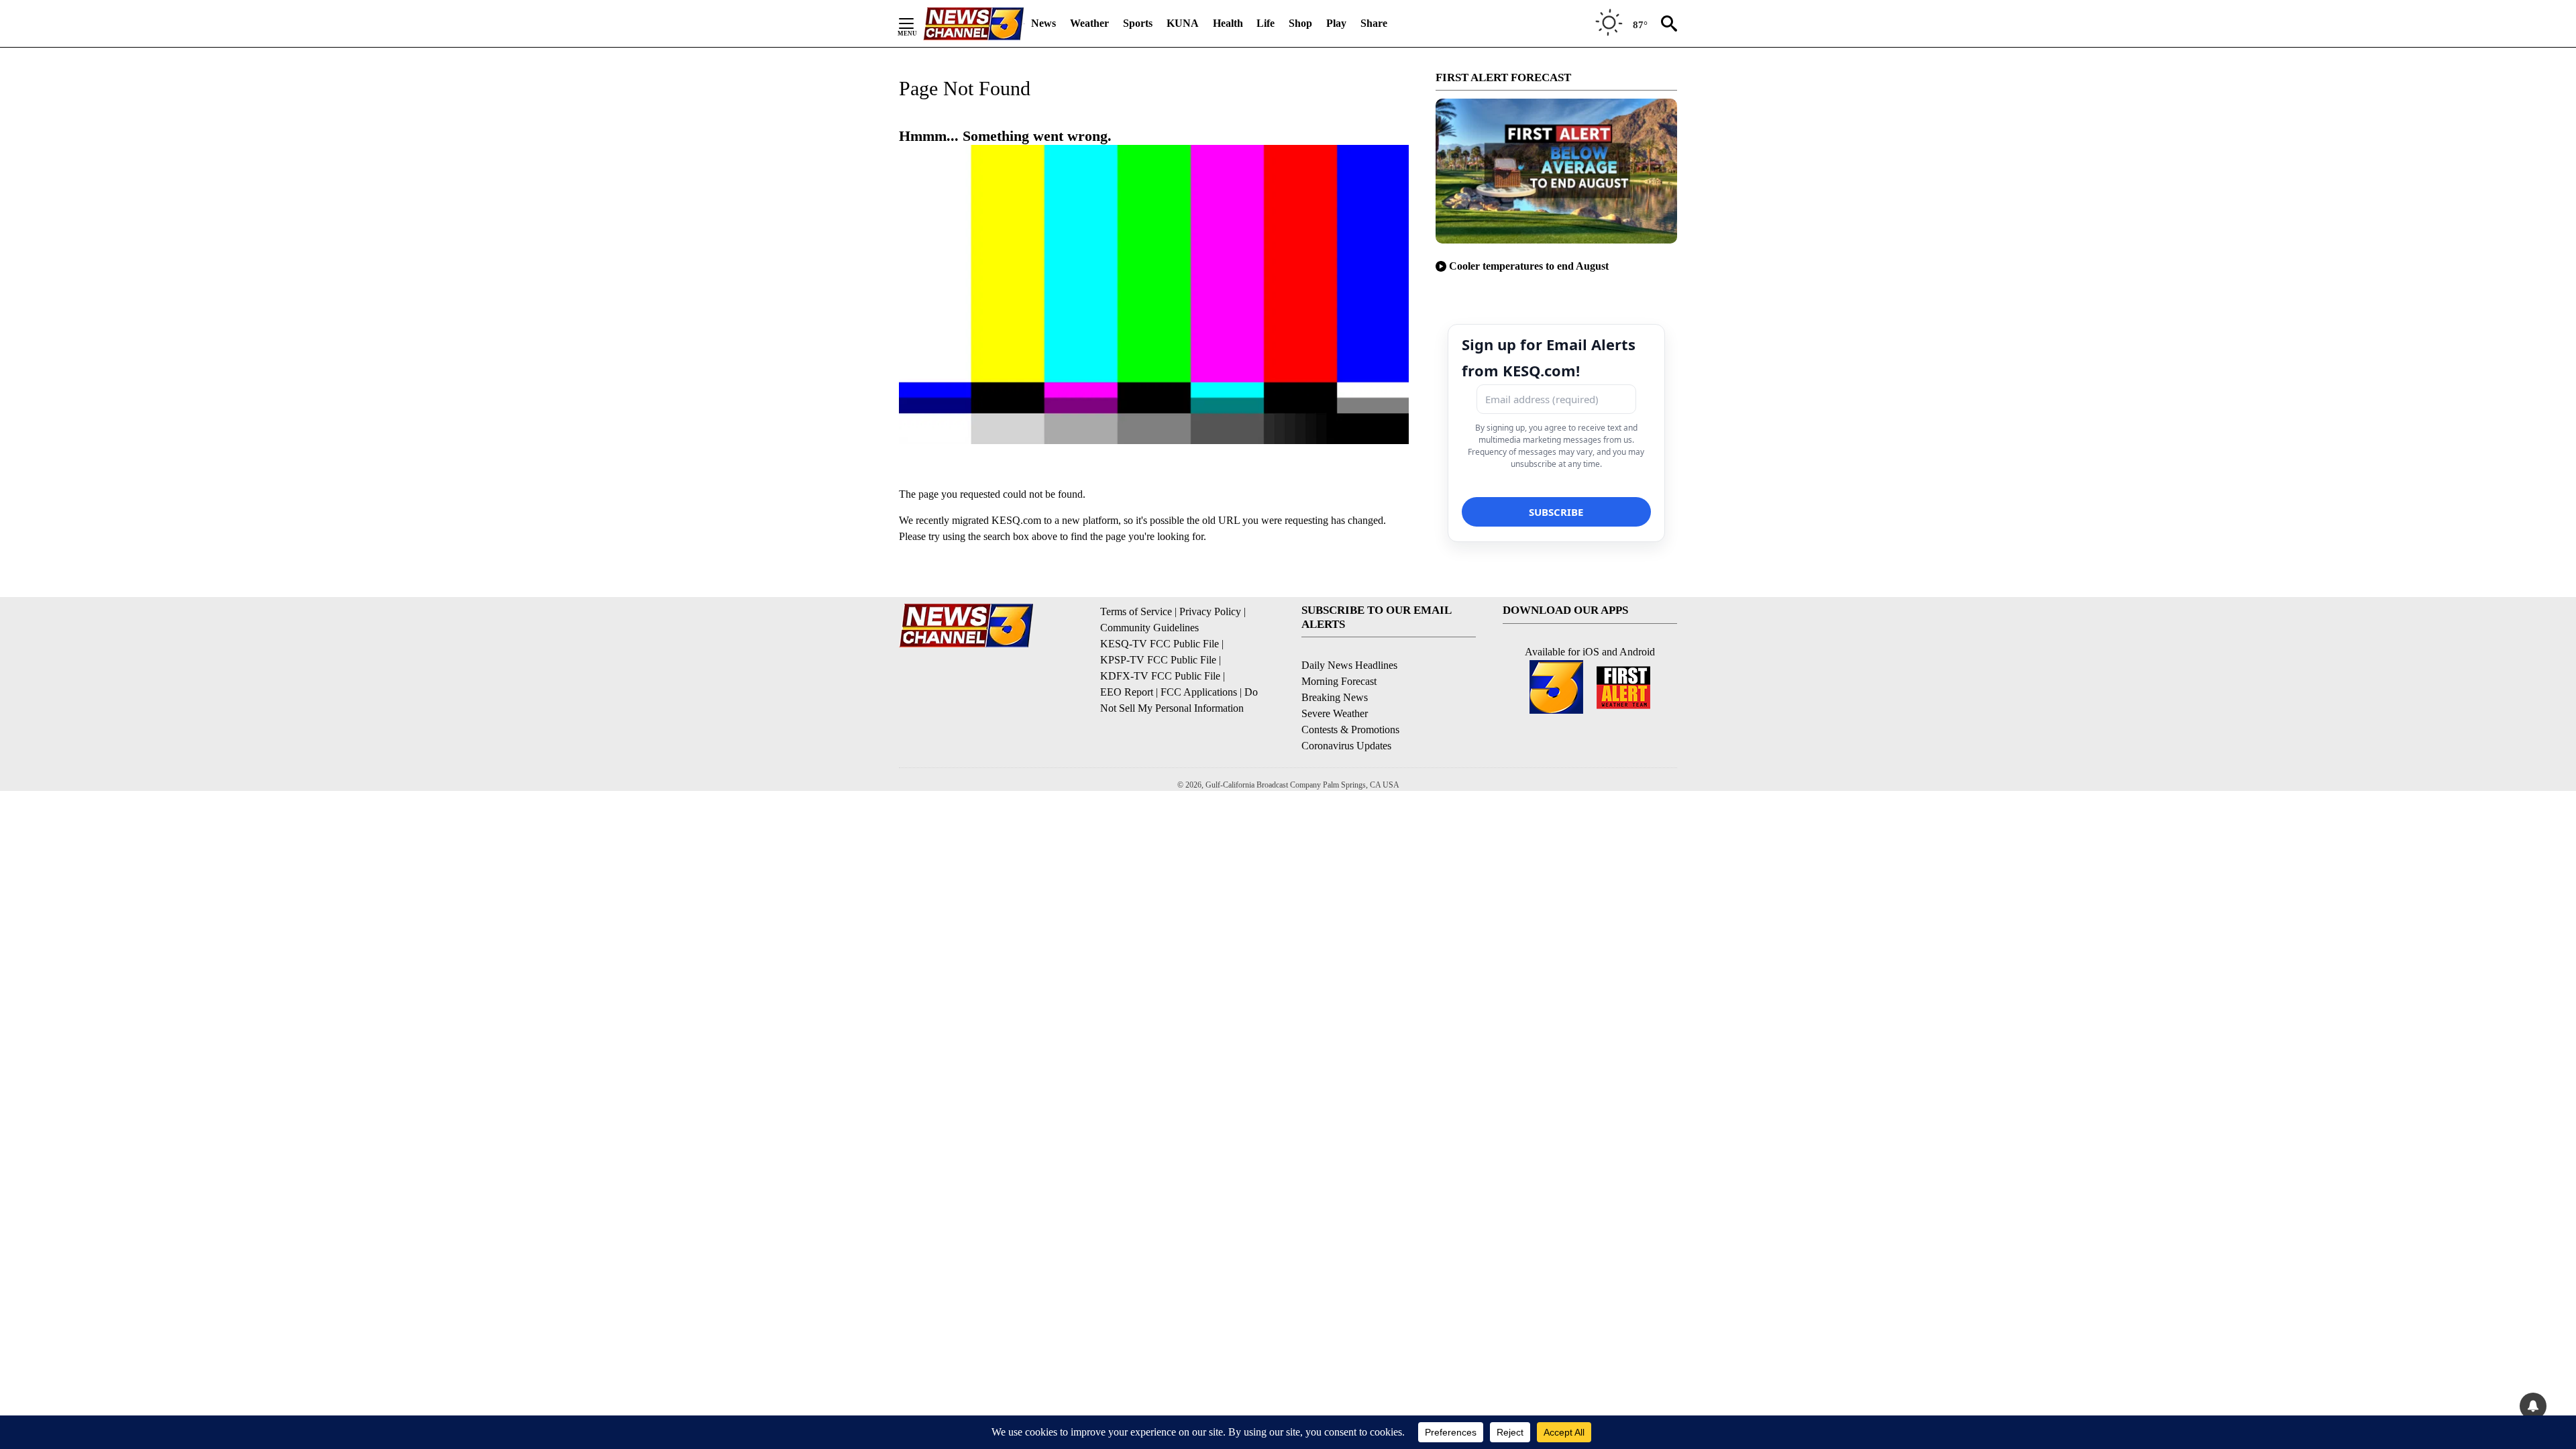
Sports (1138, 23)
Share (1374, 23)
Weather (1089, 23)
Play (1336, 23)
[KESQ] (973, 24)
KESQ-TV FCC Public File (1160, 644)
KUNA (1183, 23)
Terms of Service (1136, 611)
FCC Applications (1199, 692)
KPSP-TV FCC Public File (1158, 660)
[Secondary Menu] (916, 23)
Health (1228, 23)
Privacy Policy (1210, 611)
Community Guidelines (1149, 628)
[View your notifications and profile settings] (2533, 1406)
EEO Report (1127, 692)
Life (1266, 23)
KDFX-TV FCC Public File (1160, 676)
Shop (1300, 23)
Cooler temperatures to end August (1529, 266)
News (1043, 23)
